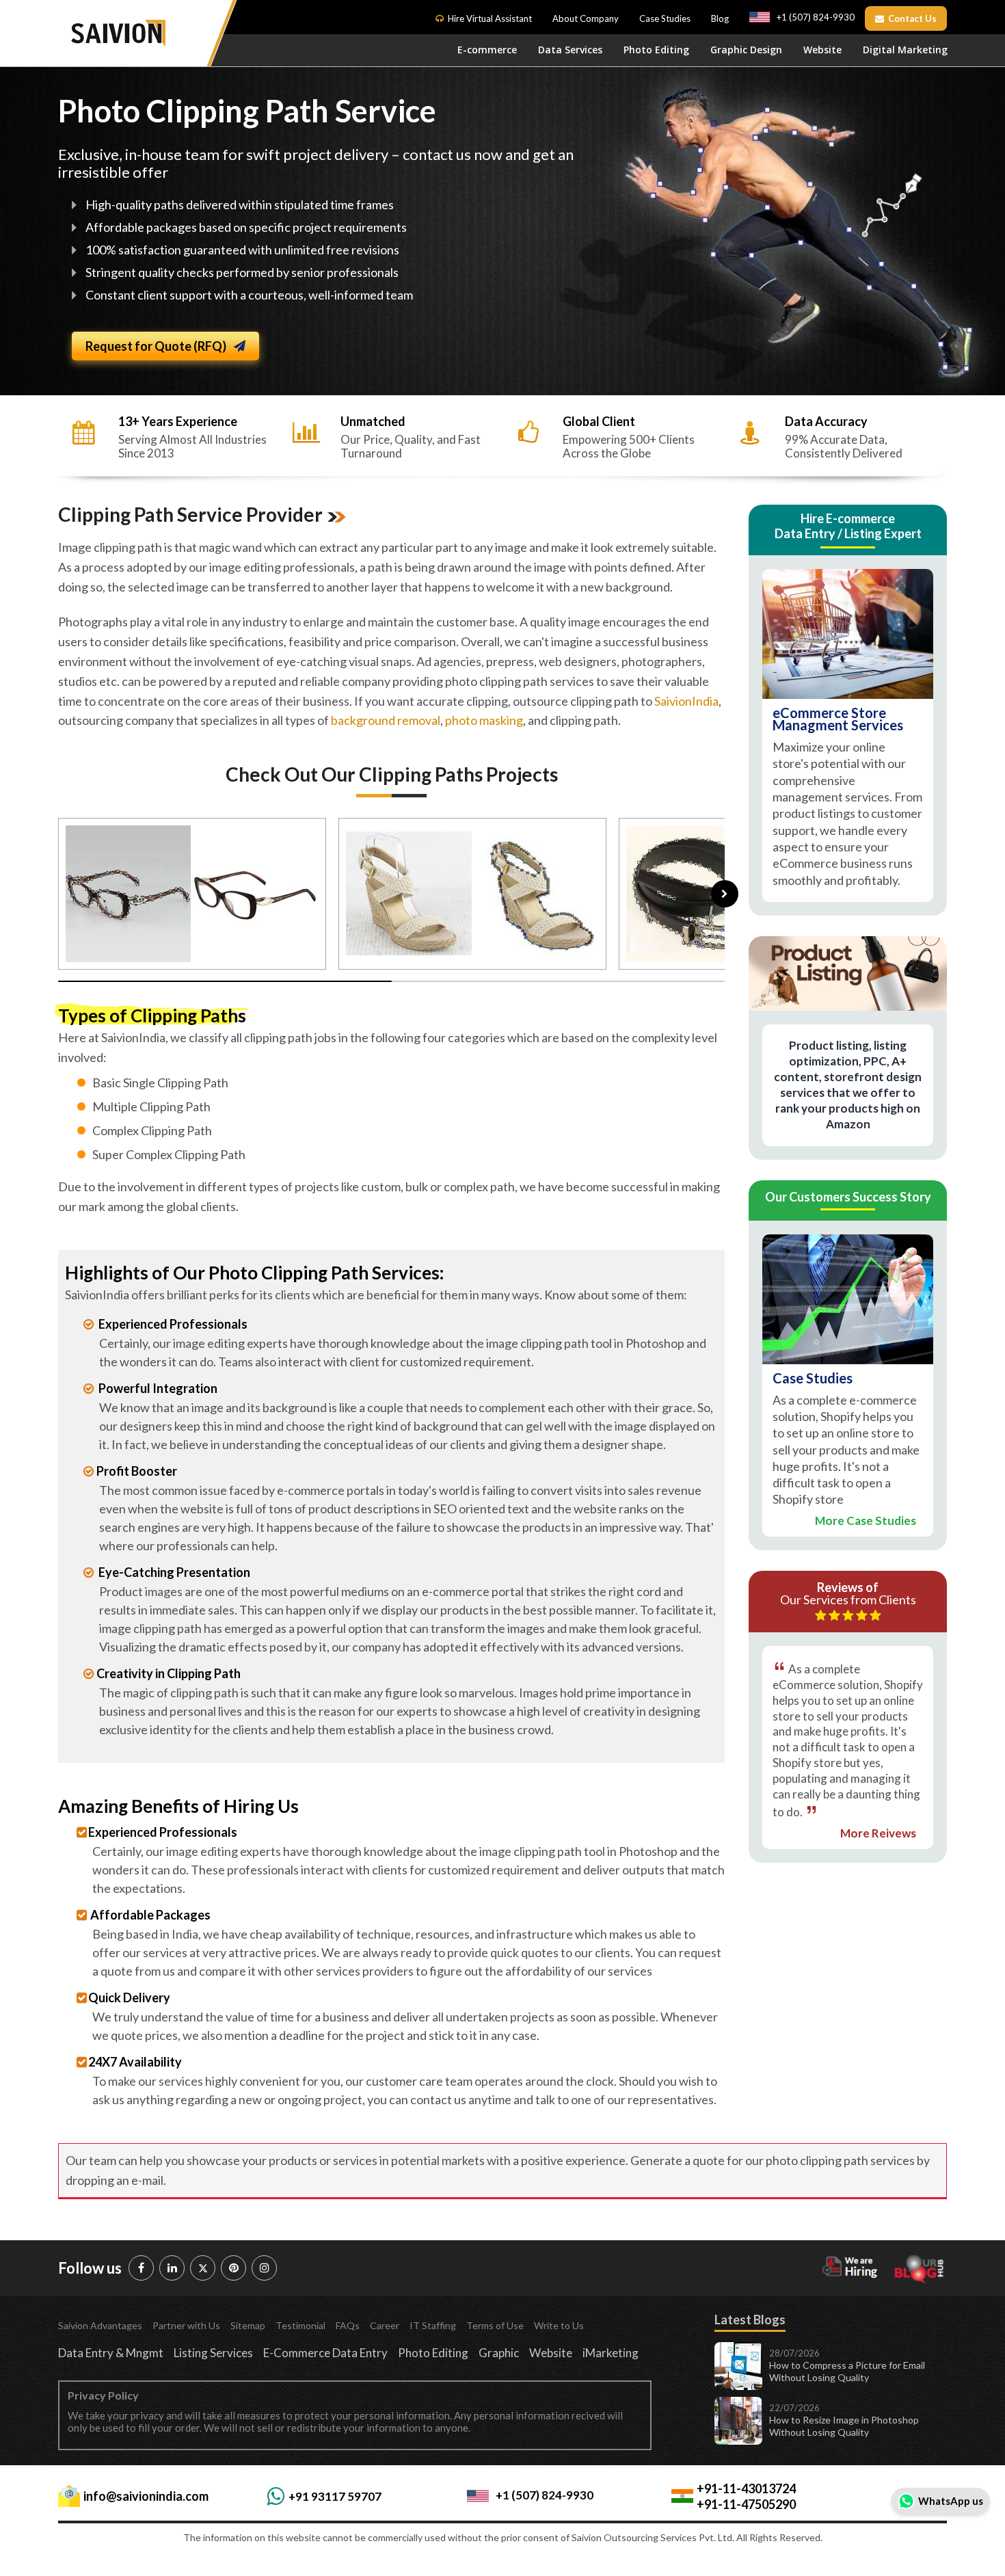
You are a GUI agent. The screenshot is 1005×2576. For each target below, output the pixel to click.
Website (822, 50)
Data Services (570, 50)
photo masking (484, 720)
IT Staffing (433, 2325)
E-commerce (487, 50)
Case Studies (665, 18)
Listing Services (213, 2353)
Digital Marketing (905, 50)
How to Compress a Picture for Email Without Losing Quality (847, 2371)
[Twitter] (203, 2268)
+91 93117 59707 (335, 2496)
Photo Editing (656, 50)
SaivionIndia (686, 701)
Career (385, 2325)
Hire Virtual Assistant (490, 18)
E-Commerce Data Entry (325, 2353)
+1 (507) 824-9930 (816, 17)
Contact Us (912, 18)
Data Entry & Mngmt (111, 2353)
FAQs (348, 2325)
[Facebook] (141, 2268)
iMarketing (611, 2353)
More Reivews (878, 1834)
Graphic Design (746, 50)
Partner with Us (186, 2325)
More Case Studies (866, 1521)
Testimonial (300, 2325)
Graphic (499, 2353)
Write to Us (559, 2325)
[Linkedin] (172, 2268)
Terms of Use (495, 2325)
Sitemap (248, 2325)
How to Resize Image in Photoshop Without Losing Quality (844, 2426)
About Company (586, 18)
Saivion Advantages (100, 2325)
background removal (386, 720)
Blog (720, 18)
